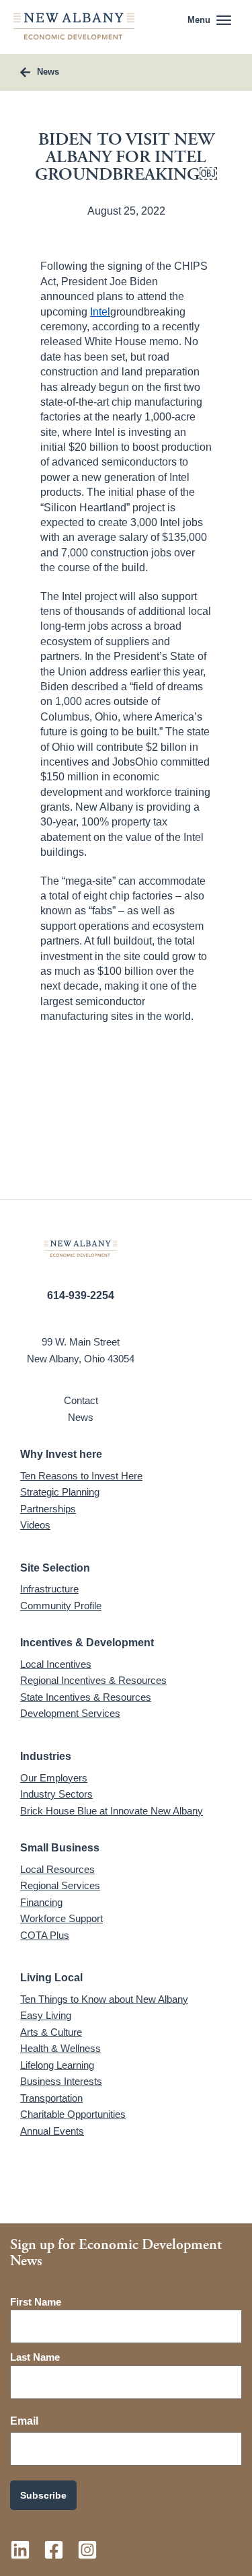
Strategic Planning (60, 1492)
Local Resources (57, 1869)
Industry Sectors (56, 1794)
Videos (35, 1525)
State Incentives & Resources (86, 1697)
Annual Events (52, 2131)
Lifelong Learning (57, 2065)
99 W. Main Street (81, 1342)
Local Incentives (56, 1664)
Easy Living (46, 2015)
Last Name (35, 2357)
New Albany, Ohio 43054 (81, 1359)
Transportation (51, 2098)
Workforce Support (61, 1918)
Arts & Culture (51, 2032)
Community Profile (61, 1606)
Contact (81, 1400)
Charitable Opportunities (73, 2114)
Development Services (70, 1713)
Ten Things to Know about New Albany (104, 1999)
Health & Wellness (60, 2048)
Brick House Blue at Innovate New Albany (112, 1811)
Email (24, 2421)
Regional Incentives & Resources (93, 1680)
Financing (41, 1902)
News (81, 1417)
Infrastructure (49, 1589)
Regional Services (60, 1885)
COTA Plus (45, 1935)
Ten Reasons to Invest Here (81, 1476)
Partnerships (48, 1509)
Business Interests (61, 2081)
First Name (36, 2302)
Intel (100, 312)
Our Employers (54, 1778)
